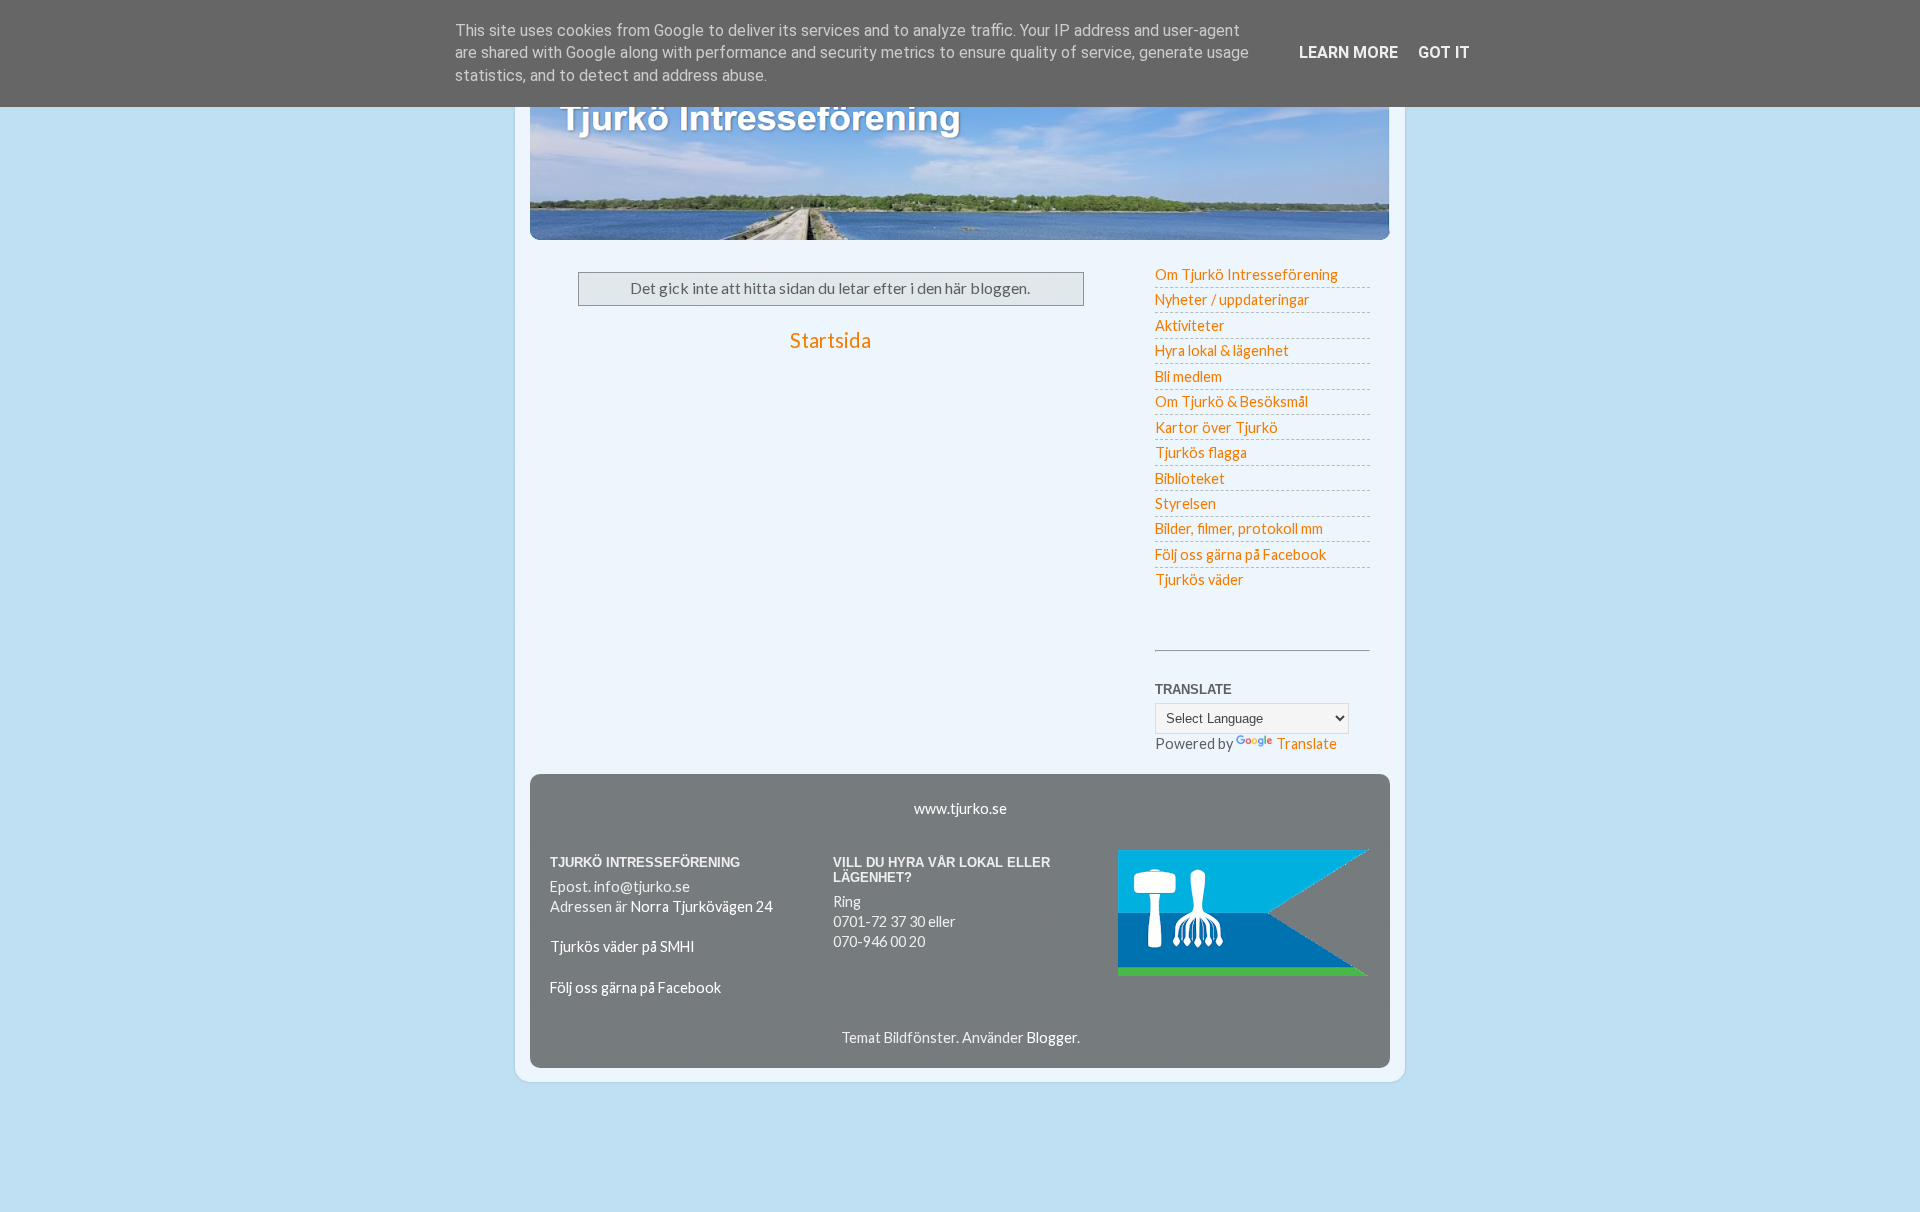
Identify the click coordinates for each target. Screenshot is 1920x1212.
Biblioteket (1190, 478)
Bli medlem (1188, 376)
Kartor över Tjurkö (1216, 427)
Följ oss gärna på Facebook (1240, 554)
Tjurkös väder (1199, 579)
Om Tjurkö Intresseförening (1246, 274)
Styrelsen (1185, 503)
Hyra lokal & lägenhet (1222, 350)
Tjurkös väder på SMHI (622, 946)
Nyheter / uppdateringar (1232, 299)
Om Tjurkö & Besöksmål (1231, 401)
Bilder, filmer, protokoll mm (1239, 528)
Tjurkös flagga (1201, 452)
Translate (1306, 743)
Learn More (1348, 52)
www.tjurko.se (960, 808)
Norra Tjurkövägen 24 (701, 906)
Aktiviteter (1190, 325)
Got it (1444, 52)
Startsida (830, 340)
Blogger (1052, 1037)
